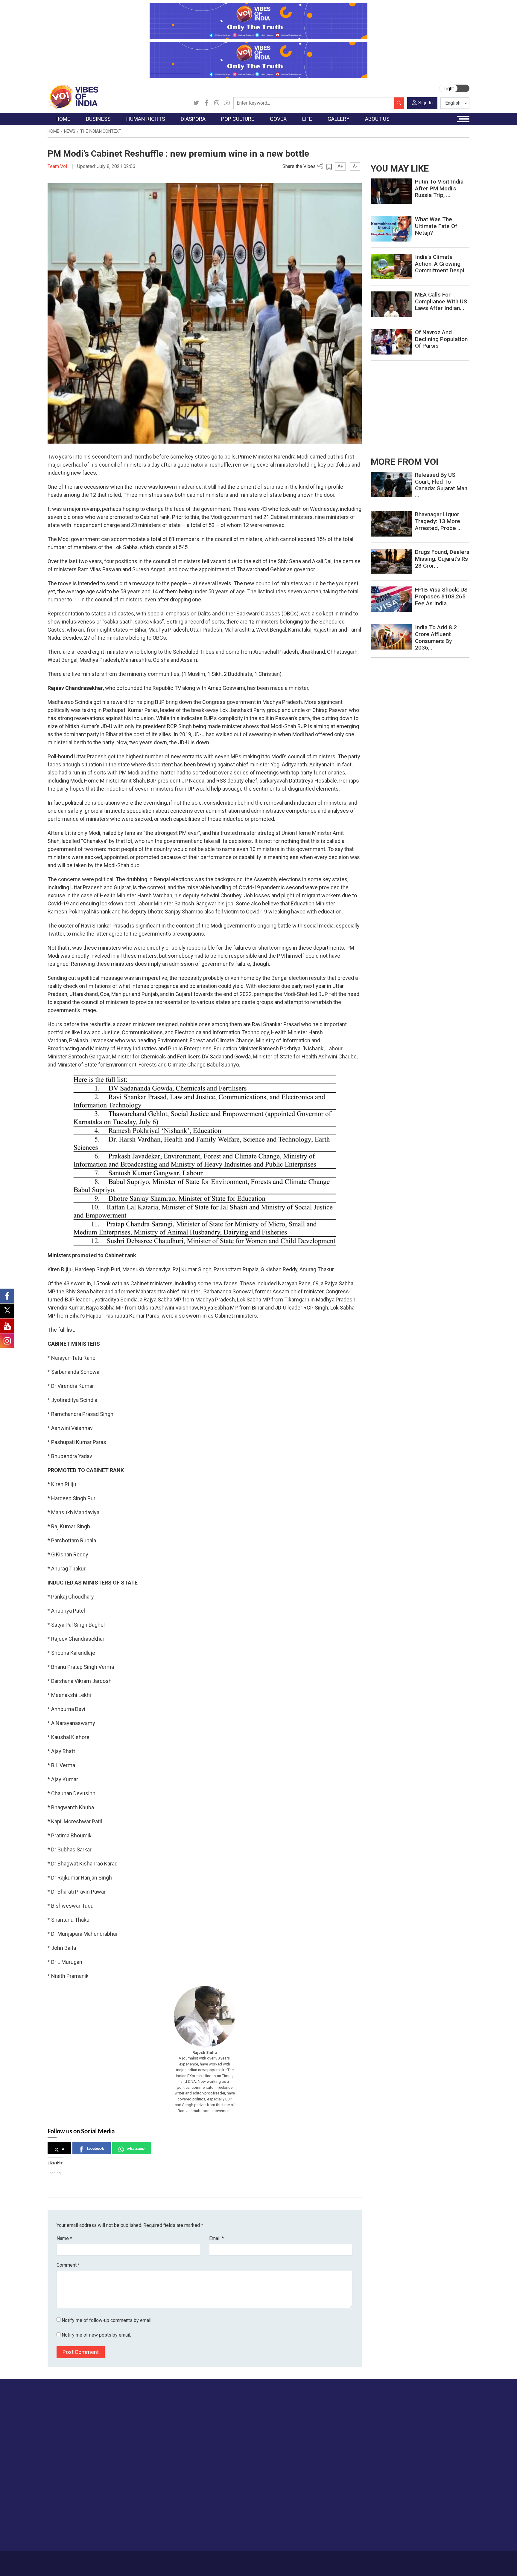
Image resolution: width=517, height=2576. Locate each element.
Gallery (371, 2441)
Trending (62, 2448)
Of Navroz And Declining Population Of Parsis (441, 339)
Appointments (244, 2470)
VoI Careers (416, 2493)
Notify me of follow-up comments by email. (107, 2320)
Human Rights (143, 2441)
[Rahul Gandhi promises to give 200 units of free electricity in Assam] (391, 484)
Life (326, 2441)
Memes (377, 2478)
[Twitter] (196, 103)
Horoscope (339, 2448)
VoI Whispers (243, 2456)
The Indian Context (101, 131)
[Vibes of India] (73, 96)
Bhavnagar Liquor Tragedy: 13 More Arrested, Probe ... (438, 521)
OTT (207, 2463)
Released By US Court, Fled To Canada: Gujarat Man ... (441, 485)
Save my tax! (110, 2478)
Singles (335, 2493)
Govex (230, 2441)
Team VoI (58, 166)
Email (216, 2238)
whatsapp (136, 2148)
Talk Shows (381, 2456)
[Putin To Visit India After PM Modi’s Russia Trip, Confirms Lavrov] (391, 191)
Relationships (341, 2470)
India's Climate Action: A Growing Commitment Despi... (442, 264)
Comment (68, 2265)
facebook (95, 2148)
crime (59, 2478)
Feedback (149, 2560)
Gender (335, 2463)
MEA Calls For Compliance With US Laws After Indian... (441, 301)
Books (209, 2470)
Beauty (335, 2530)
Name (64, 2238)
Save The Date (384, 2448)
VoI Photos (381, 2485)
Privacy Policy (178, 2560)
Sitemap (207, 2560)
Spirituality (338, 2538)
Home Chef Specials (293, 2448)
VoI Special (65, 2485)
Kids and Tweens (345, 2515)
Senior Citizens (343, 2485)
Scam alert (415, 2463)
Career (73, 2560)
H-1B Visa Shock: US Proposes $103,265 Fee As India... (441, 596)
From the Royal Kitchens (297, 2456)
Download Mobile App (435, 2563)
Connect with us (435, 2410)
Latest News (66, 2456)
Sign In (425, 103)
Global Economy (113, 2463)
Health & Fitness (344, 2508)
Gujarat (61, 2470)
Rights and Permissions (427, 2500)
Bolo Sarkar (241, 2463)
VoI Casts (379, 2470)
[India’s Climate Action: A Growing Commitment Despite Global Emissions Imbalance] (391, 266)
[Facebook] (206, 103)
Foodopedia (279, 2441)
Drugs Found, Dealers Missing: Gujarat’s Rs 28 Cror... (442, 559)
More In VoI (410, 2441)
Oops (409, 2478)
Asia (168, 2456)
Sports (334, 2523)
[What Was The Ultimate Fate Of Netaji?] (391, 229)
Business (101, 2441)
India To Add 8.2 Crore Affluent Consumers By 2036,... (436, 637)
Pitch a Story (417, 2470)
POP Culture (210, 2441)
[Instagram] (217, 103)
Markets (105, 2470)
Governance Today (248, 2448)
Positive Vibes (67, 2493)
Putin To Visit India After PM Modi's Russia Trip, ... (439, 188)
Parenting (337, 2478)
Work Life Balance (346, 2500)
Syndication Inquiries (424, 2485)
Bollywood (213, 2448)
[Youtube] (227, 103)
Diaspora (167, 2441)
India (101, 2448)
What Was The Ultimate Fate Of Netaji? (436, 226)
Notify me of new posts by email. (96, 2335)
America (172, 2448)
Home (53, 131)
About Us (95, 2560)
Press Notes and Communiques (436, 2456)
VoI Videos (380, 2463)
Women (336, 2456)
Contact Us (122, 2560)
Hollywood (213, 2456)
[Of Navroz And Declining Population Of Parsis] (391, 342)
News (70, 131)
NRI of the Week (180, 2463)
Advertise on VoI (421, 2448)
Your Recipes (286, 2463)
